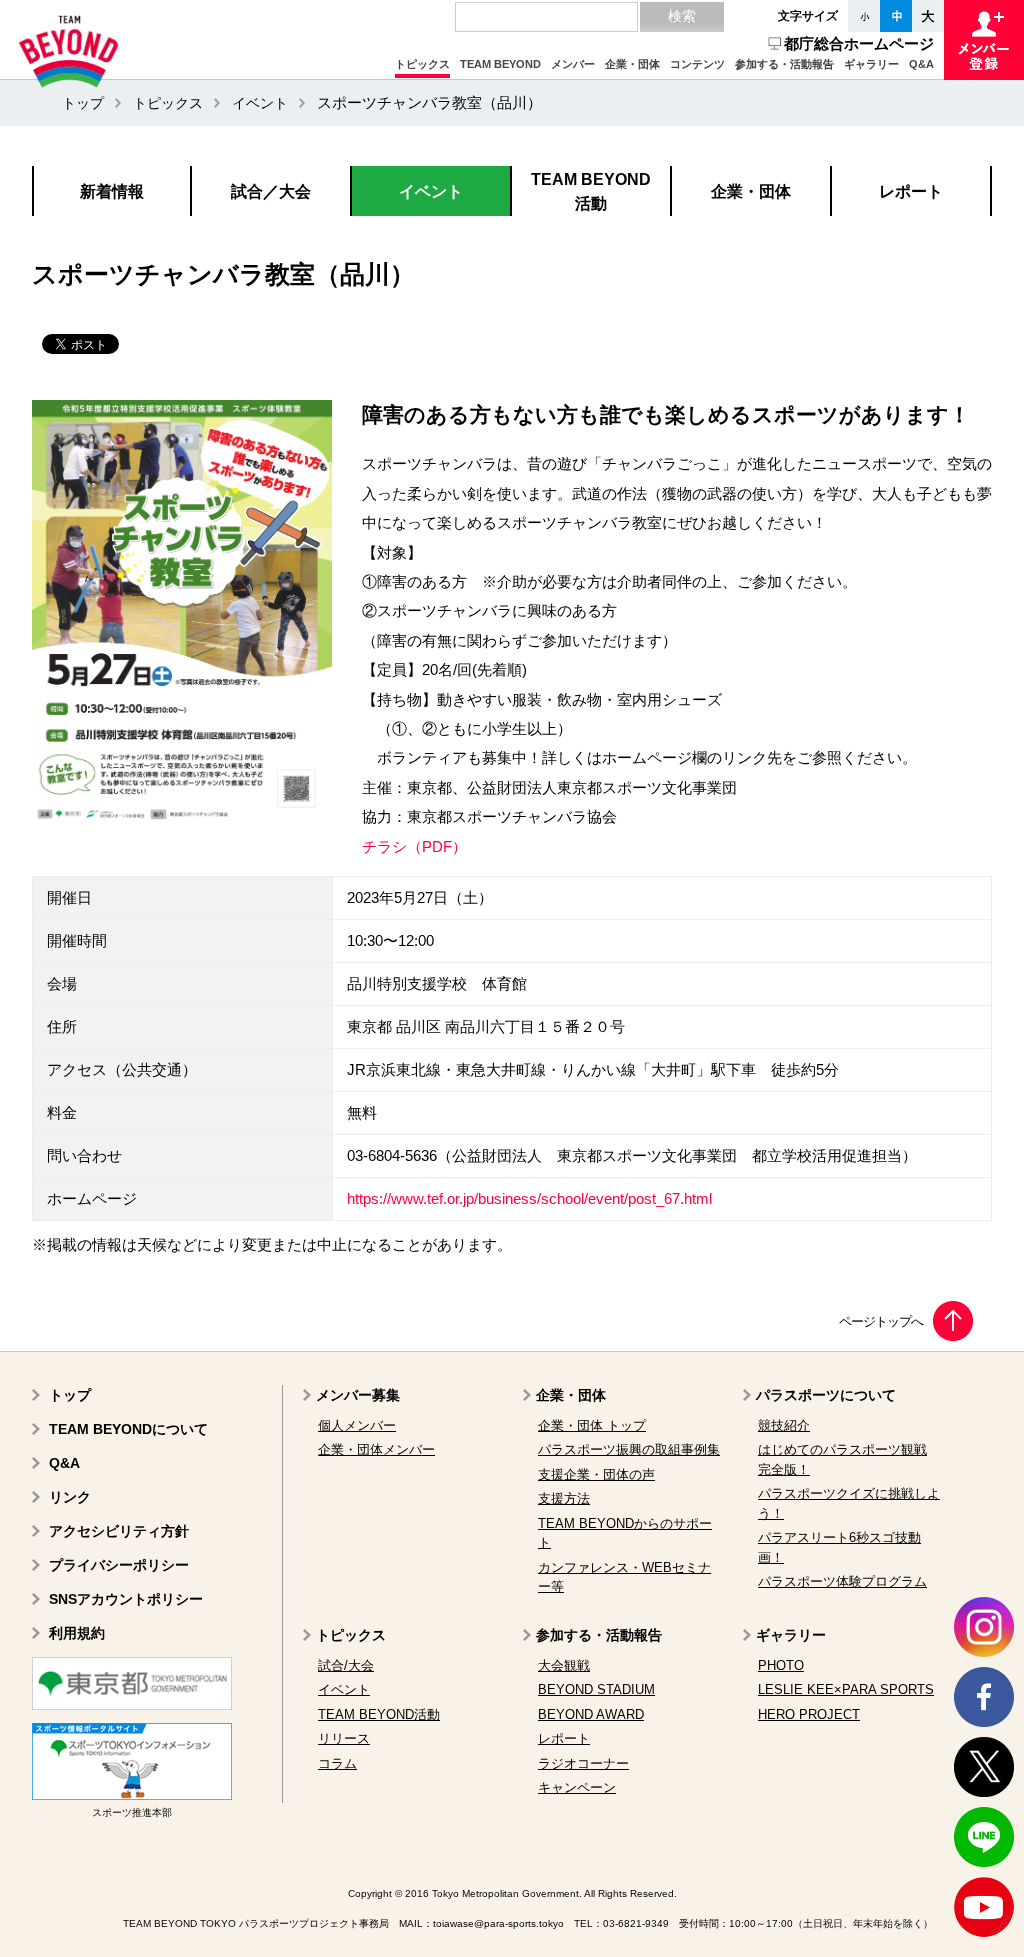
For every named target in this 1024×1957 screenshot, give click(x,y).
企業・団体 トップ (592, 1425)
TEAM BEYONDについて (128, 1429)
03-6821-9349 (636, 1923)
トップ (83, 103)
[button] (422, 65)
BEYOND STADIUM (596, 1689)
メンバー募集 (358, 1395)
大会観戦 (564, 1665)
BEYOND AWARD (591, 1714)
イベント (260, 103)
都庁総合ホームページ (859, 43)
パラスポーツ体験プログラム (842, 1581)
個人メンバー (357, 1425)
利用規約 (77, 1633)
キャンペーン (577, 1787)
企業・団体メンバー (376, 1449)
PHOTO (781, 1665)
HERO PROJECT (809, 1714)
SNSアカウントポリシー (126, 1599)
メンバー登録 (984, 40)
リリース (344, 1738)
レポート (564, 1738)
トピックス (168, 103)
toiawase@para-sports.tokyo (498, 1923)
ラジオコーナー (583, 1763)
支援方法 (564, 1498)
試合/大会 (346, 1665)
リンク (70, 1497)
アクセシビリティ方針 (119, 1531)
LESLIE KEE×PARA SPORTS (846, 1689)
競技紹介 (784, 1425)
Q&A (64, 1463)
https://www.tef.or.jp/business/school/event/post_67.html (529, 1199)
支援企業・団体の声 (596, 1474)
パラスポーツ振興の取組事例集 (629, 1449)
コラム (337, 1763)
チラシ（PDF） (414, 847)
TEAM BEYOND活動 (379, 1714)
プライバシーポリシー (119, 1565)
